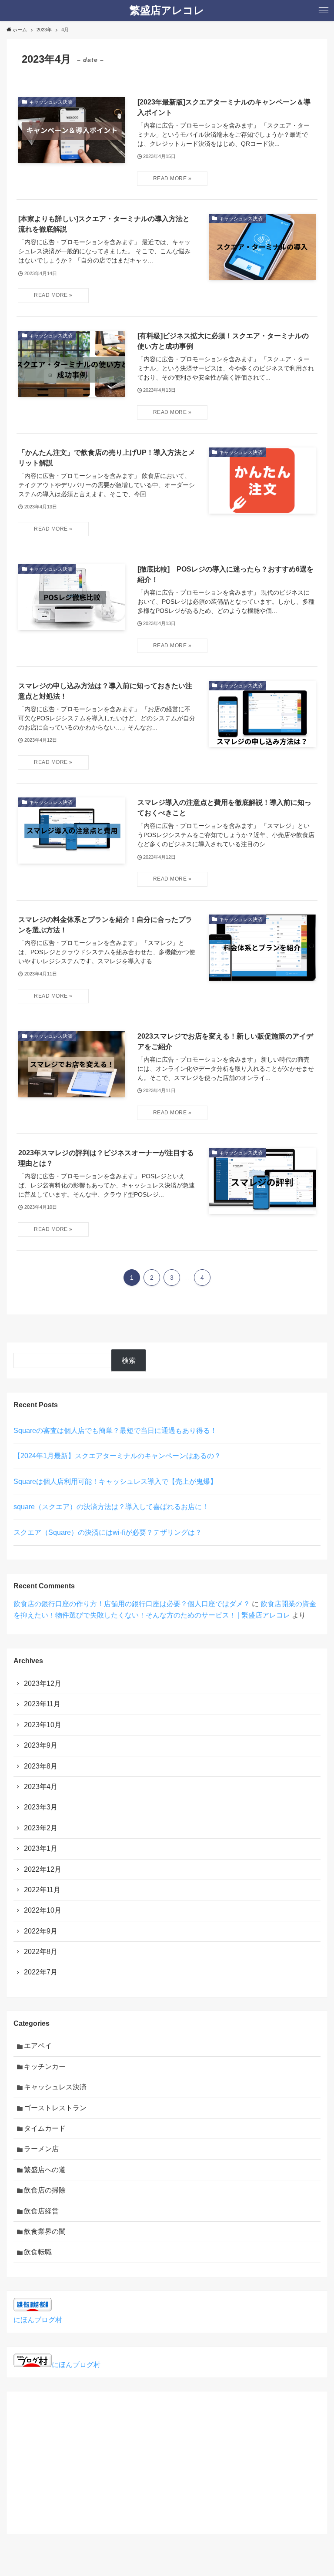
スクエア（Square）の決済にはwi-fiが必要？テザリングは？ (108, 1532)
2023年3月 (41, 1807)
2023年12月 (43, 1683)
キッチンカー (45, 2067)
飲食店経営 (41, 2211)
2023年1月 (41, 1848)
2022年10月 (43, 1910)
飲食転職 (38, 2252)
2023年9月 (41, 1745)
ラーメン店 (41, 2149)
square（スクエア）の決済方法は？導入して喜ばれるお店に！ (111, 1507)
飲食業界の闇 (45, 2231)
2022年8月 (41, 1952)
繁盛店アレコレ (167, 10)
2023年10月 (43, 1725)
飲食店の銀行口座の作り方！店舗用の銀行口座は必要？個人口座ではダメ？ (132, 1604)
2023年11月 (42, 1704)
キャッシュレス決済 (55, 2087)
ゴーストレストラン (55, 2108)
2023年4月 (41, 1787)
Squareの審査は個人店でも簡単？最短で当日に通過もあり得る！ (115, 1431)
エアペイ (38, 2046)
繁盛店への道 (45, 2170)
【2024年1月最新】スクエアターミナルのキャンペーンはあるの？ (117, 1456)
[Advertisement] (167, 2459)
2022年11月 (42, 1890)
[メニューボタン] (324, 10)
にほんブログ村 (38, 2320)
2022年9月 (41, 1931)
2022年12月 (43, 1869)
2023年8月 (41, 1766)
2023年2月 (41, 1828)
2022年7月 (41, 1972)
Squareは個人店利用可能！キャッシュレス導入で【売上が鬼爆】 (115, 1481)
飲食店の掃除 (45, 2190)
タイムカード (45, 2128)
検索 (129, 1360)
